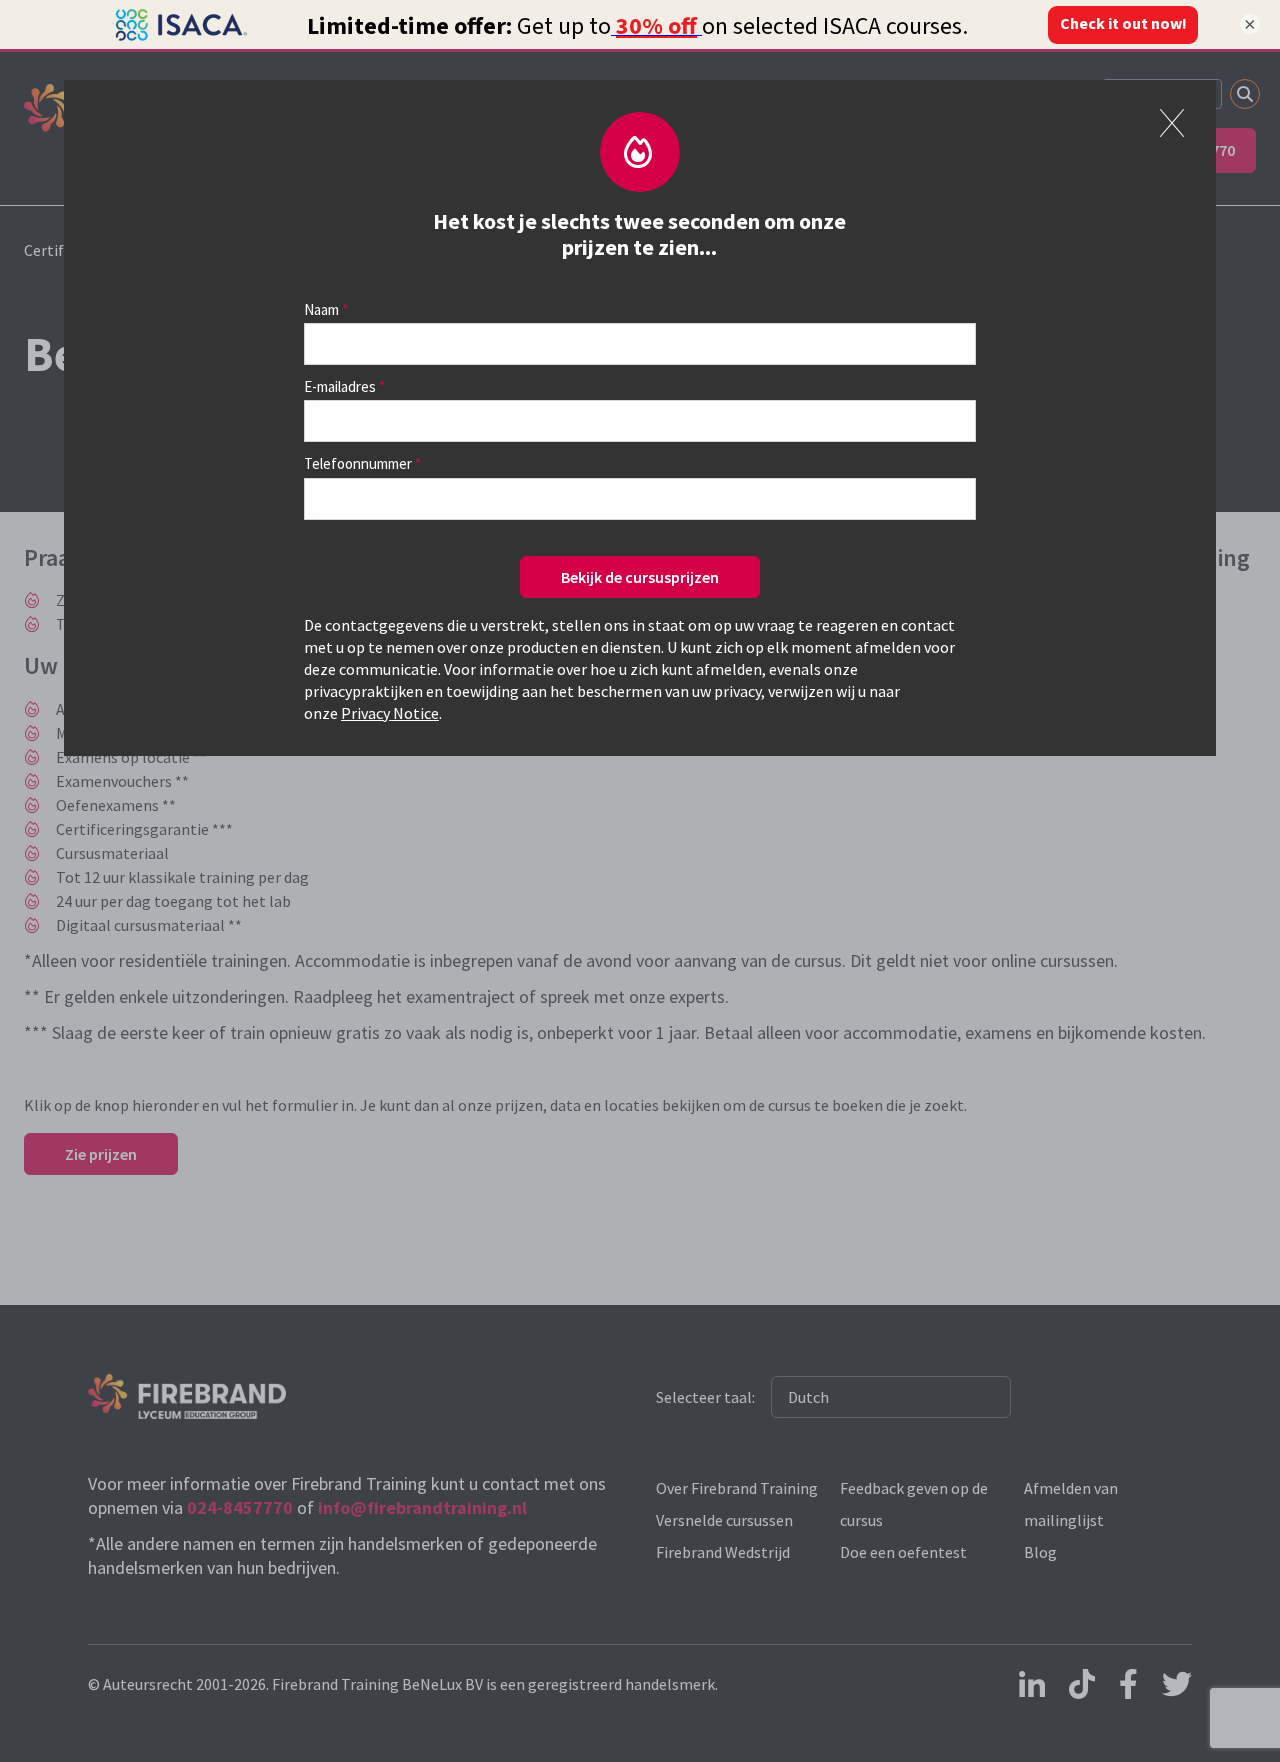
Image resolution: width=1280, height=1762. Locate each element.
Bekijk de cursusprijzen (640, 577)
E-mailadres (340, 386)
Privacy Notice (390, 713)
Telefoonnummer (358, 463)
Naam (321, 309)
